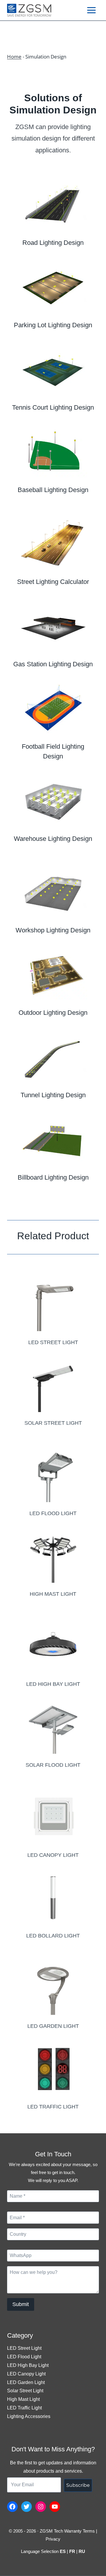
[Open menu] (91, 10)
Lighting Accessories (29, 2416)
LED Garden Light (26, 2382)
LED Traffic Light (24, 2408)
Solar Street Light (25, 2391)
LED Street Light (24, 2348)
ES (63, 2551)
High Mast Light (23, 2399)
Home (14, 57)
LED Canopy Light (26, 2374)
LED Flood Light (24, 2357)
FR (72, 2551)
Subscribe (78, 2485)
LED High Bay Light (28, 2365)
